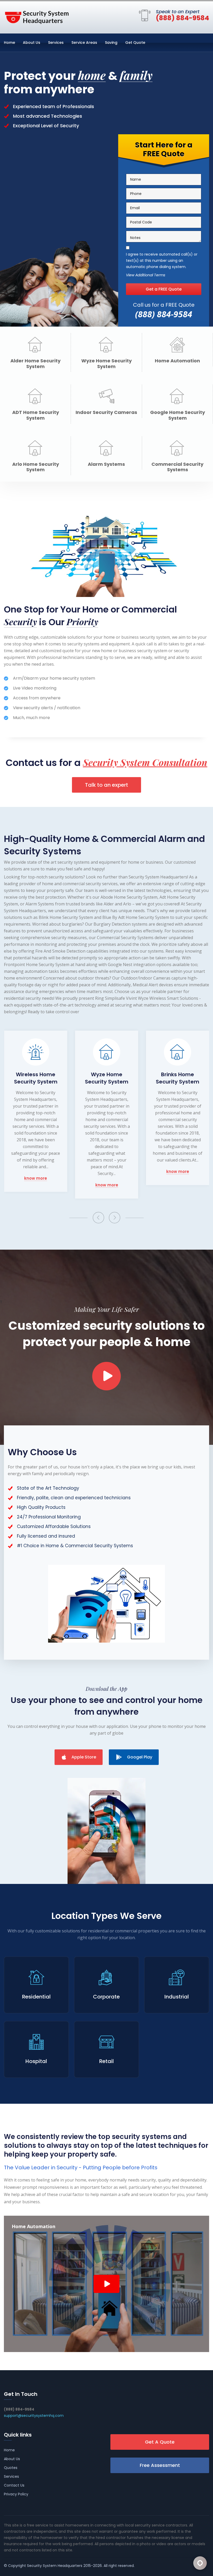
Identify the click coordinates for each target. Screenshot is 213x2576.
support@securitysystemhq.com (34, 2416)
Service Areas (84, 43)
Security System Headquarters (55, 2566)
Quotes (11, 2468)
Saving (111, 43)
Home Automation (177, 361)
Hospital (36, 2061)
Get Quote (135, 43)
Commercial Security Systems (177, 467)
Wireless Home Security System (36, 1078)
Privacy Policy (16, 2494)
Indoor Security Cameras (106, 412)
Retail (106, 2061)
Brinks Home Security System (178, 1078)
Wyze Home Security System (106, 364)
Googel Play (140, 1757)
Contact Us (14, 2485)
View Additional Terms (146, 275)
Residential (36, 1997)
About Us (32, 43)
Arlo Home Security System (36, 467)
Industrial (177, 1997)
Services (56, 43)
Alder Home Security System (35, 364)
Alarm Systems (106, 464)
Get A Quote (160, 2442)
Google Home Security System (178, 415)
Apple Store (84, 1757)
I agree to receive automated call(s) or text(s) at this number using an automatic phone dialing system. (162, 261)
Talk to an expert (106, 785)
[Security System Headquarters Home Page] (36, 16)
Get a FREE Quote (164, 289)
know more (36, 1178)
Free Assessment (160, 2465)
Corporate (106, 1997)
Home (9, 43)
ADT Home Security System (36, 415)
